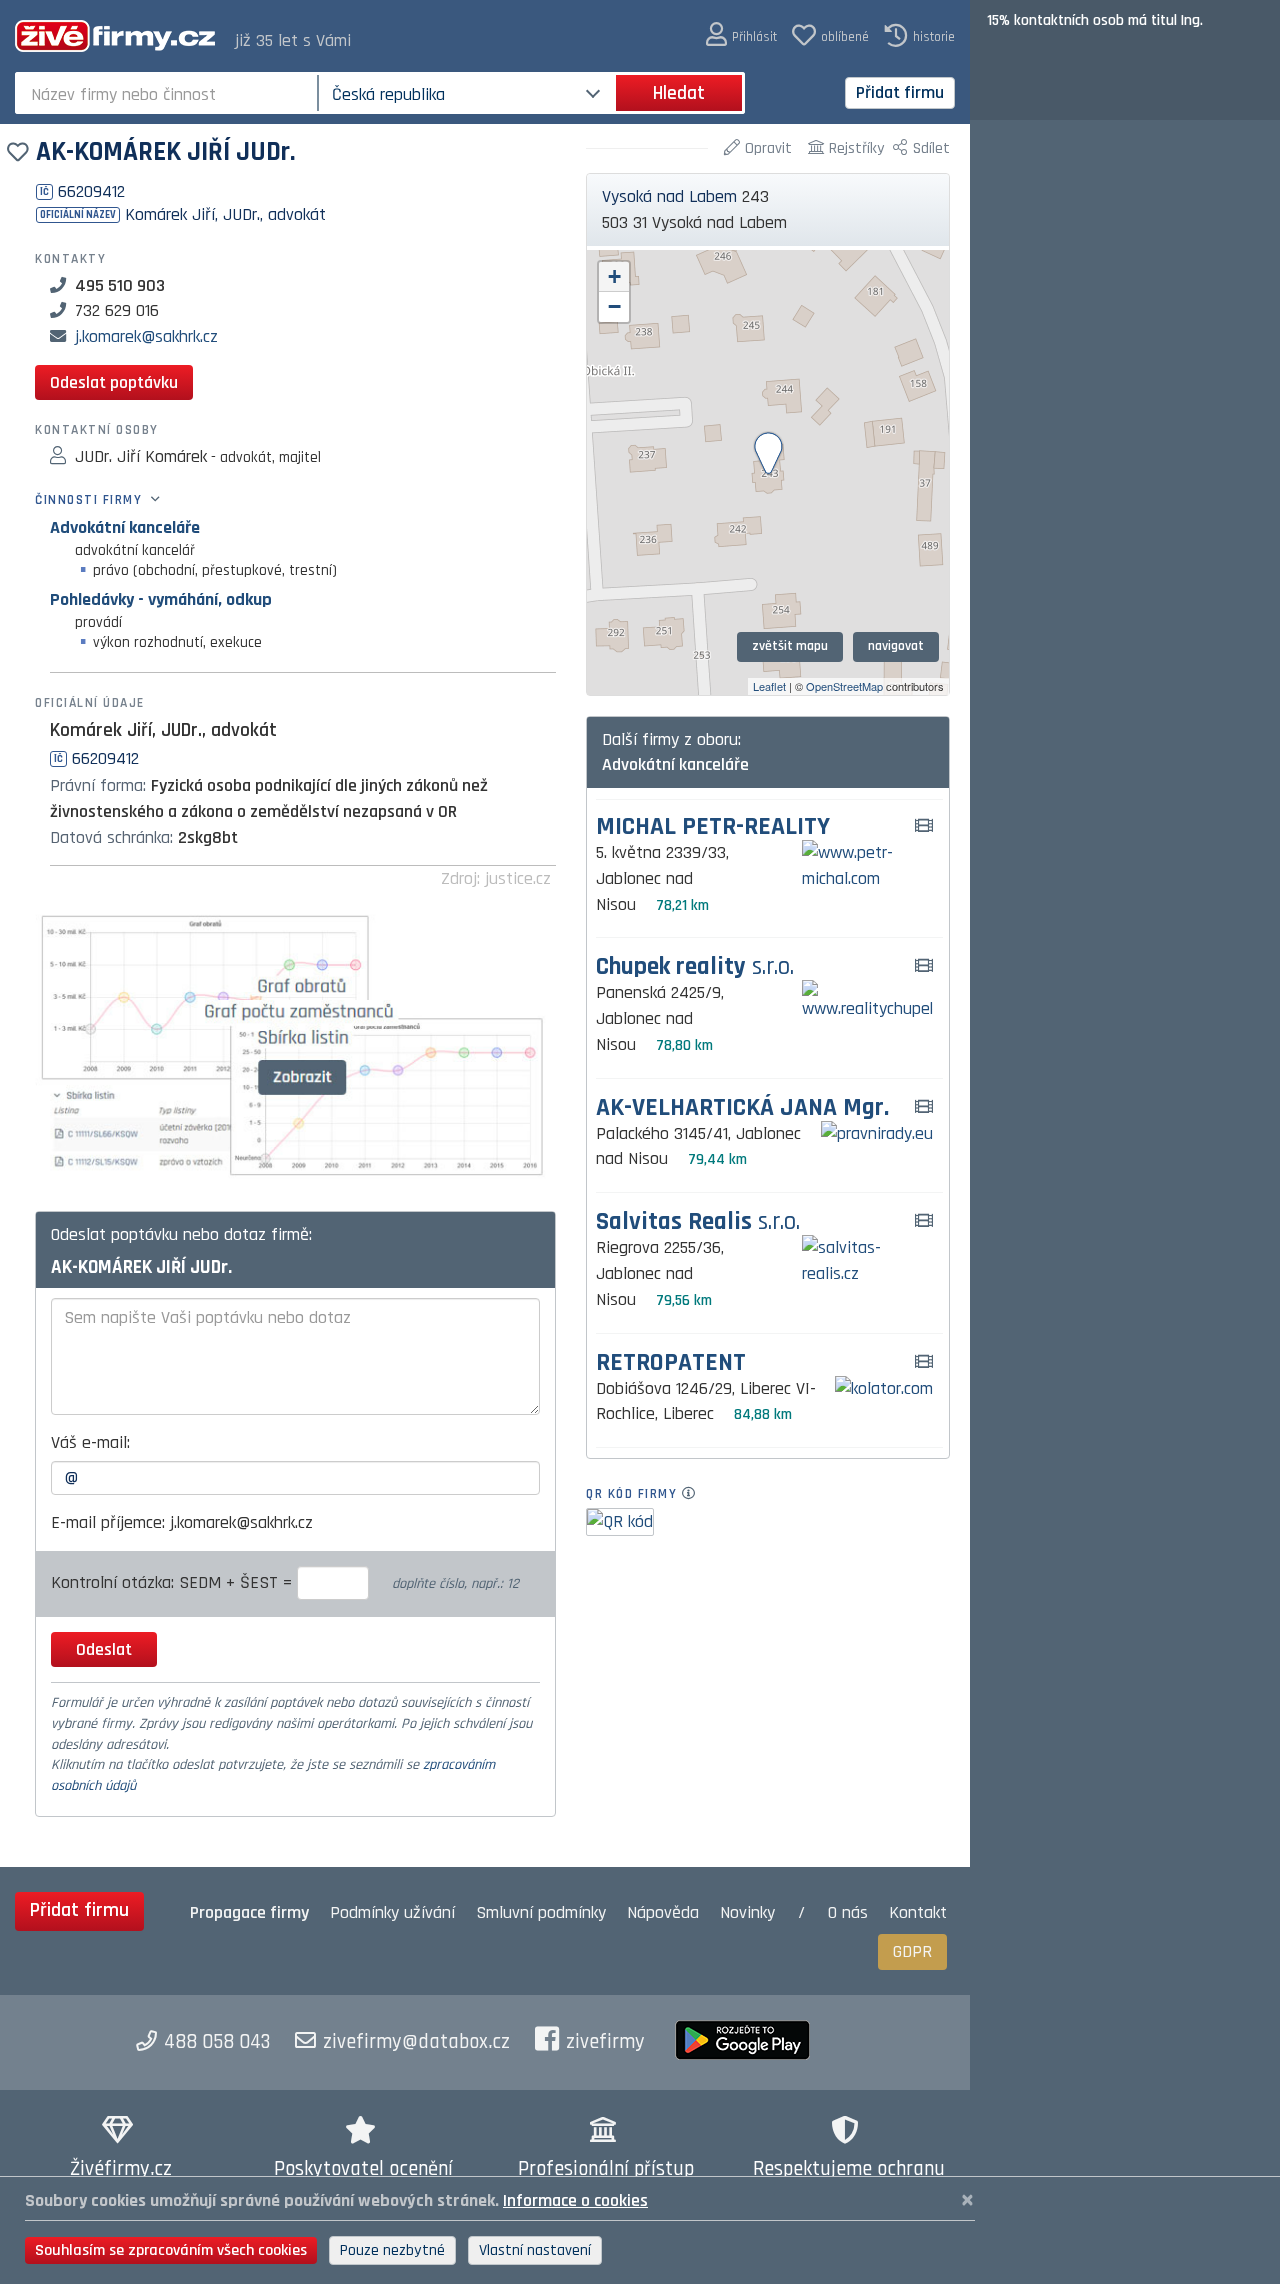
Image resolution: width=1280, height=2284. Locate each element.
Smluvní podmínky (541, 1912)
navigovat (896, 646)
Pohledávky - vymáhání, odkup (161, 599)
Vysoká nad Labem (669, 196)
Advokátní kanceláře (125, 527)
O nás (848, 1912)
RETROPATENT (671, 1363)
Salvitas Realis (698, 1222)
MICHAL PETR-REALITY (713, 827)
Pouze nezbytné (392, 2250)
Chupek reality (695, 967)
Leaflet (769, 686)
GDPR (912, 1951)
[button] (741, 35)
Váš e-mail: (90, 1442)
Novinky (747, 1912)
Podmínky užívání (392, 1912)
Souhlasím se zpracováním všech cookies (171, 2250)
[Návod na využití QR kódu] (694, 1494)
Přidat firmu (900, 92)
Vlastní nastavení (535, 2250)
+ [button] (614, 276)
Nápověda (663, 1912)
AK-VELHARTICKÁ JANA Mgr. (742, 1108)
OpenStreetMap (844, 686)
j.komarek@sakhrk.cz (146, 336)
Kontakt (918, 1912)
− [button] (614, 306)
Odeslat (104, 1649)
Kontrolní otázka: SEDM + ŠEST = (174, 1582)
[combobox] (168, 93)
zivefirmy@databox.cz (416, 2042)
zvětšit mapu (790, 646)
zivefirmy (605, 2042)
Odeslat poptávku (114, 382)
